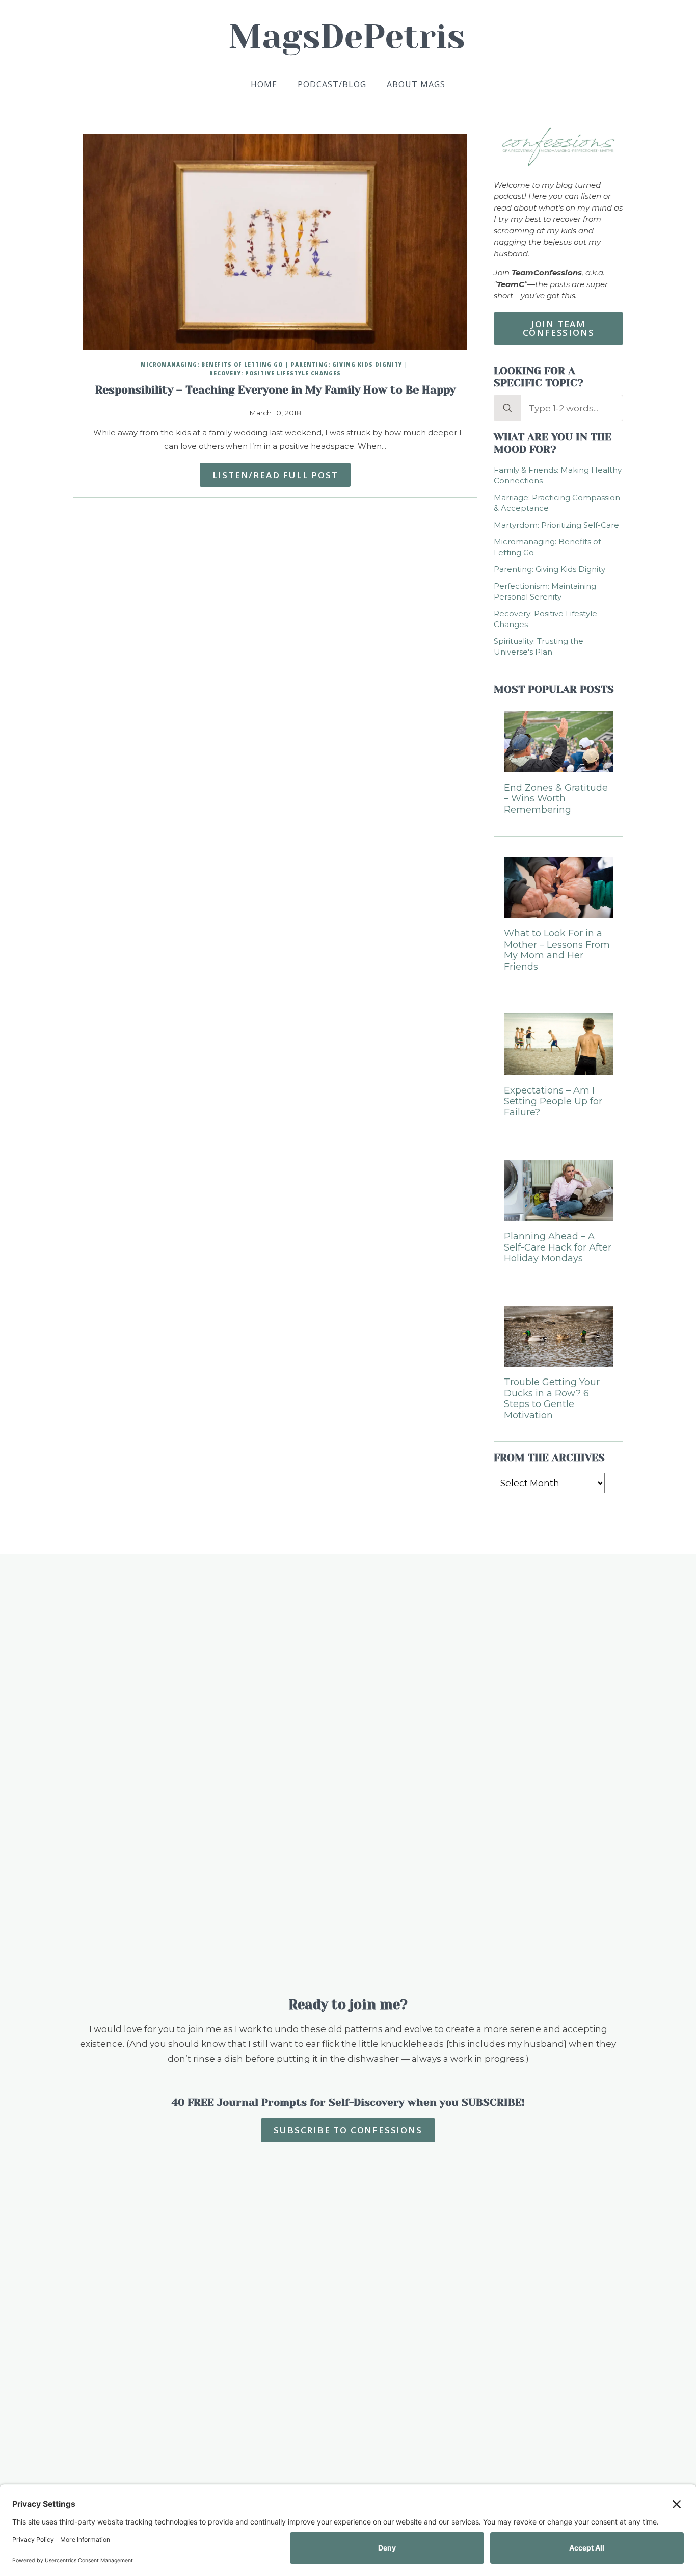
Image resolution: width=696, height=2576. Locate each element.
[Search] (507, 408)
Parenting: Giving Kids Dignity (346, 365)
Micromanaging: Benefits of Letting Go (212, 365)
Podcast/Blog (332, 84)
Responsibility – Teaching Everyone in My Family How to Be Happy (275, 390)
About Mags (416, 84)
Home (264, 84)
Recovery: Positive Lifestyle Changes (275, 373)
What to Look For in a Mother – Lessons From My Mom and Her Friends (557, 950)
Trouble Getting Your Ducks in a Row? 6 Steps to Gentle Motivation (552, 1399)
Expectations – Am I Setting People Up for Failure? (553, 1102)
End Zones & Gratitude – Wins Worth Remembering (556, 799)
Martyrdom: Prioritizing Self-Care (556, 525)
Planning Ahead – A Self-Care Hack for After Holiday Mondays (558, 1247)
